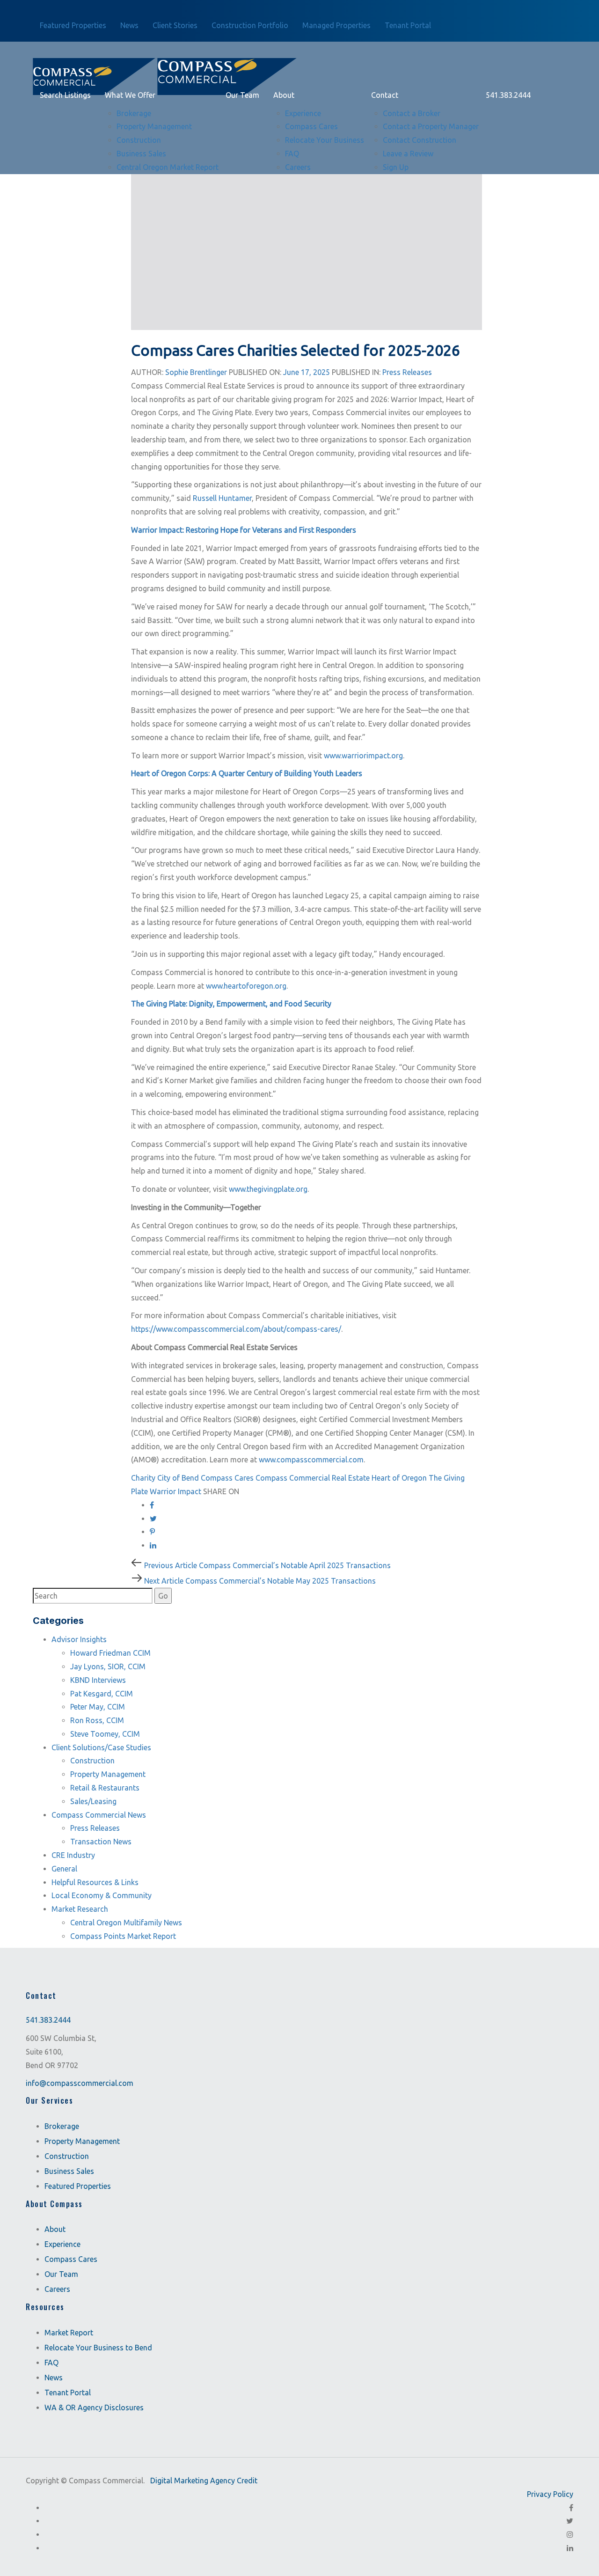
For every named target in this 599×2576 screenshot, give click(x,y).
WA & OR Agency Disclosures (94, 2407)
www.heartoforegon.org (246, 986)
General (64, 1869)
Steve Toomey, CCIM (105, 1734)
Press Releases (407, 372)
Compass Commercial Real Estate (313, 1478)
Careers (57, 2289)
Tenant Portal (68, 2393)
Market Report (69, 2333)
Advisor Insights (79, 1639)
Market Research (80, 1909)
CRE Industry (73, 1855)
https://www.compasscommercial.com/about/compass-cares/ (236, 1329)
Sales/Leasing (93, 1801)
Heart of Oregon (399, 1478)
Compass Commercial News (99, 1815)
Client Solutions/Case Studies (101, 1747)
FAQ (51, 2363)
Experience (62, 2244)
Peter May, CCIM (98, 1707)
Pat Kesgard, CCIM (102, 1694)
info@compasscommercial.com (80, 2083)
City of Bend (178, 1478)
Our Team (61, 2274)
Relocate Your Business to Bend (98, 2348)
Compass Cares (227, 1478)
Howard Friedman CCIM (110, 1653)
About (55, 2229)
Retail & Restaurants (105, 1788)
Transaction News (101, 1842)
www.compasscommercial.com (311, 1460)
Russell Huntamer (222, 498)
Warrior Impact (175, 1491)
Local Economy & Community (102, 1895)
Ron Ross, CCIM (97, 1720)
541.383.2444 (48, 2020)
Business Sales (69, 2171)
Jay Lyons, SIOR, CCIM (108, 1666)
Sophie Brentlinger (196, 372)
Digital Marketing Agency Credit (204, 2481)
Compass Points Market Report (123, 1936)
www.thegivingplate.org (268, 1189)
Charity (143, 1478)
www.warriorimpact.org (363, 756)
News (54, 2378)
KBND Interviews (98, 1680)
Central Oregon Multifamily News (126, 1923)
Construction (92, 1761)
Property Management (108, 1774)
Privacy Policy (550, 2494)
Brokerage (62, 2126)
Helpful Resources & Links (95, 1882)
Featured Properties (78, 2186)
